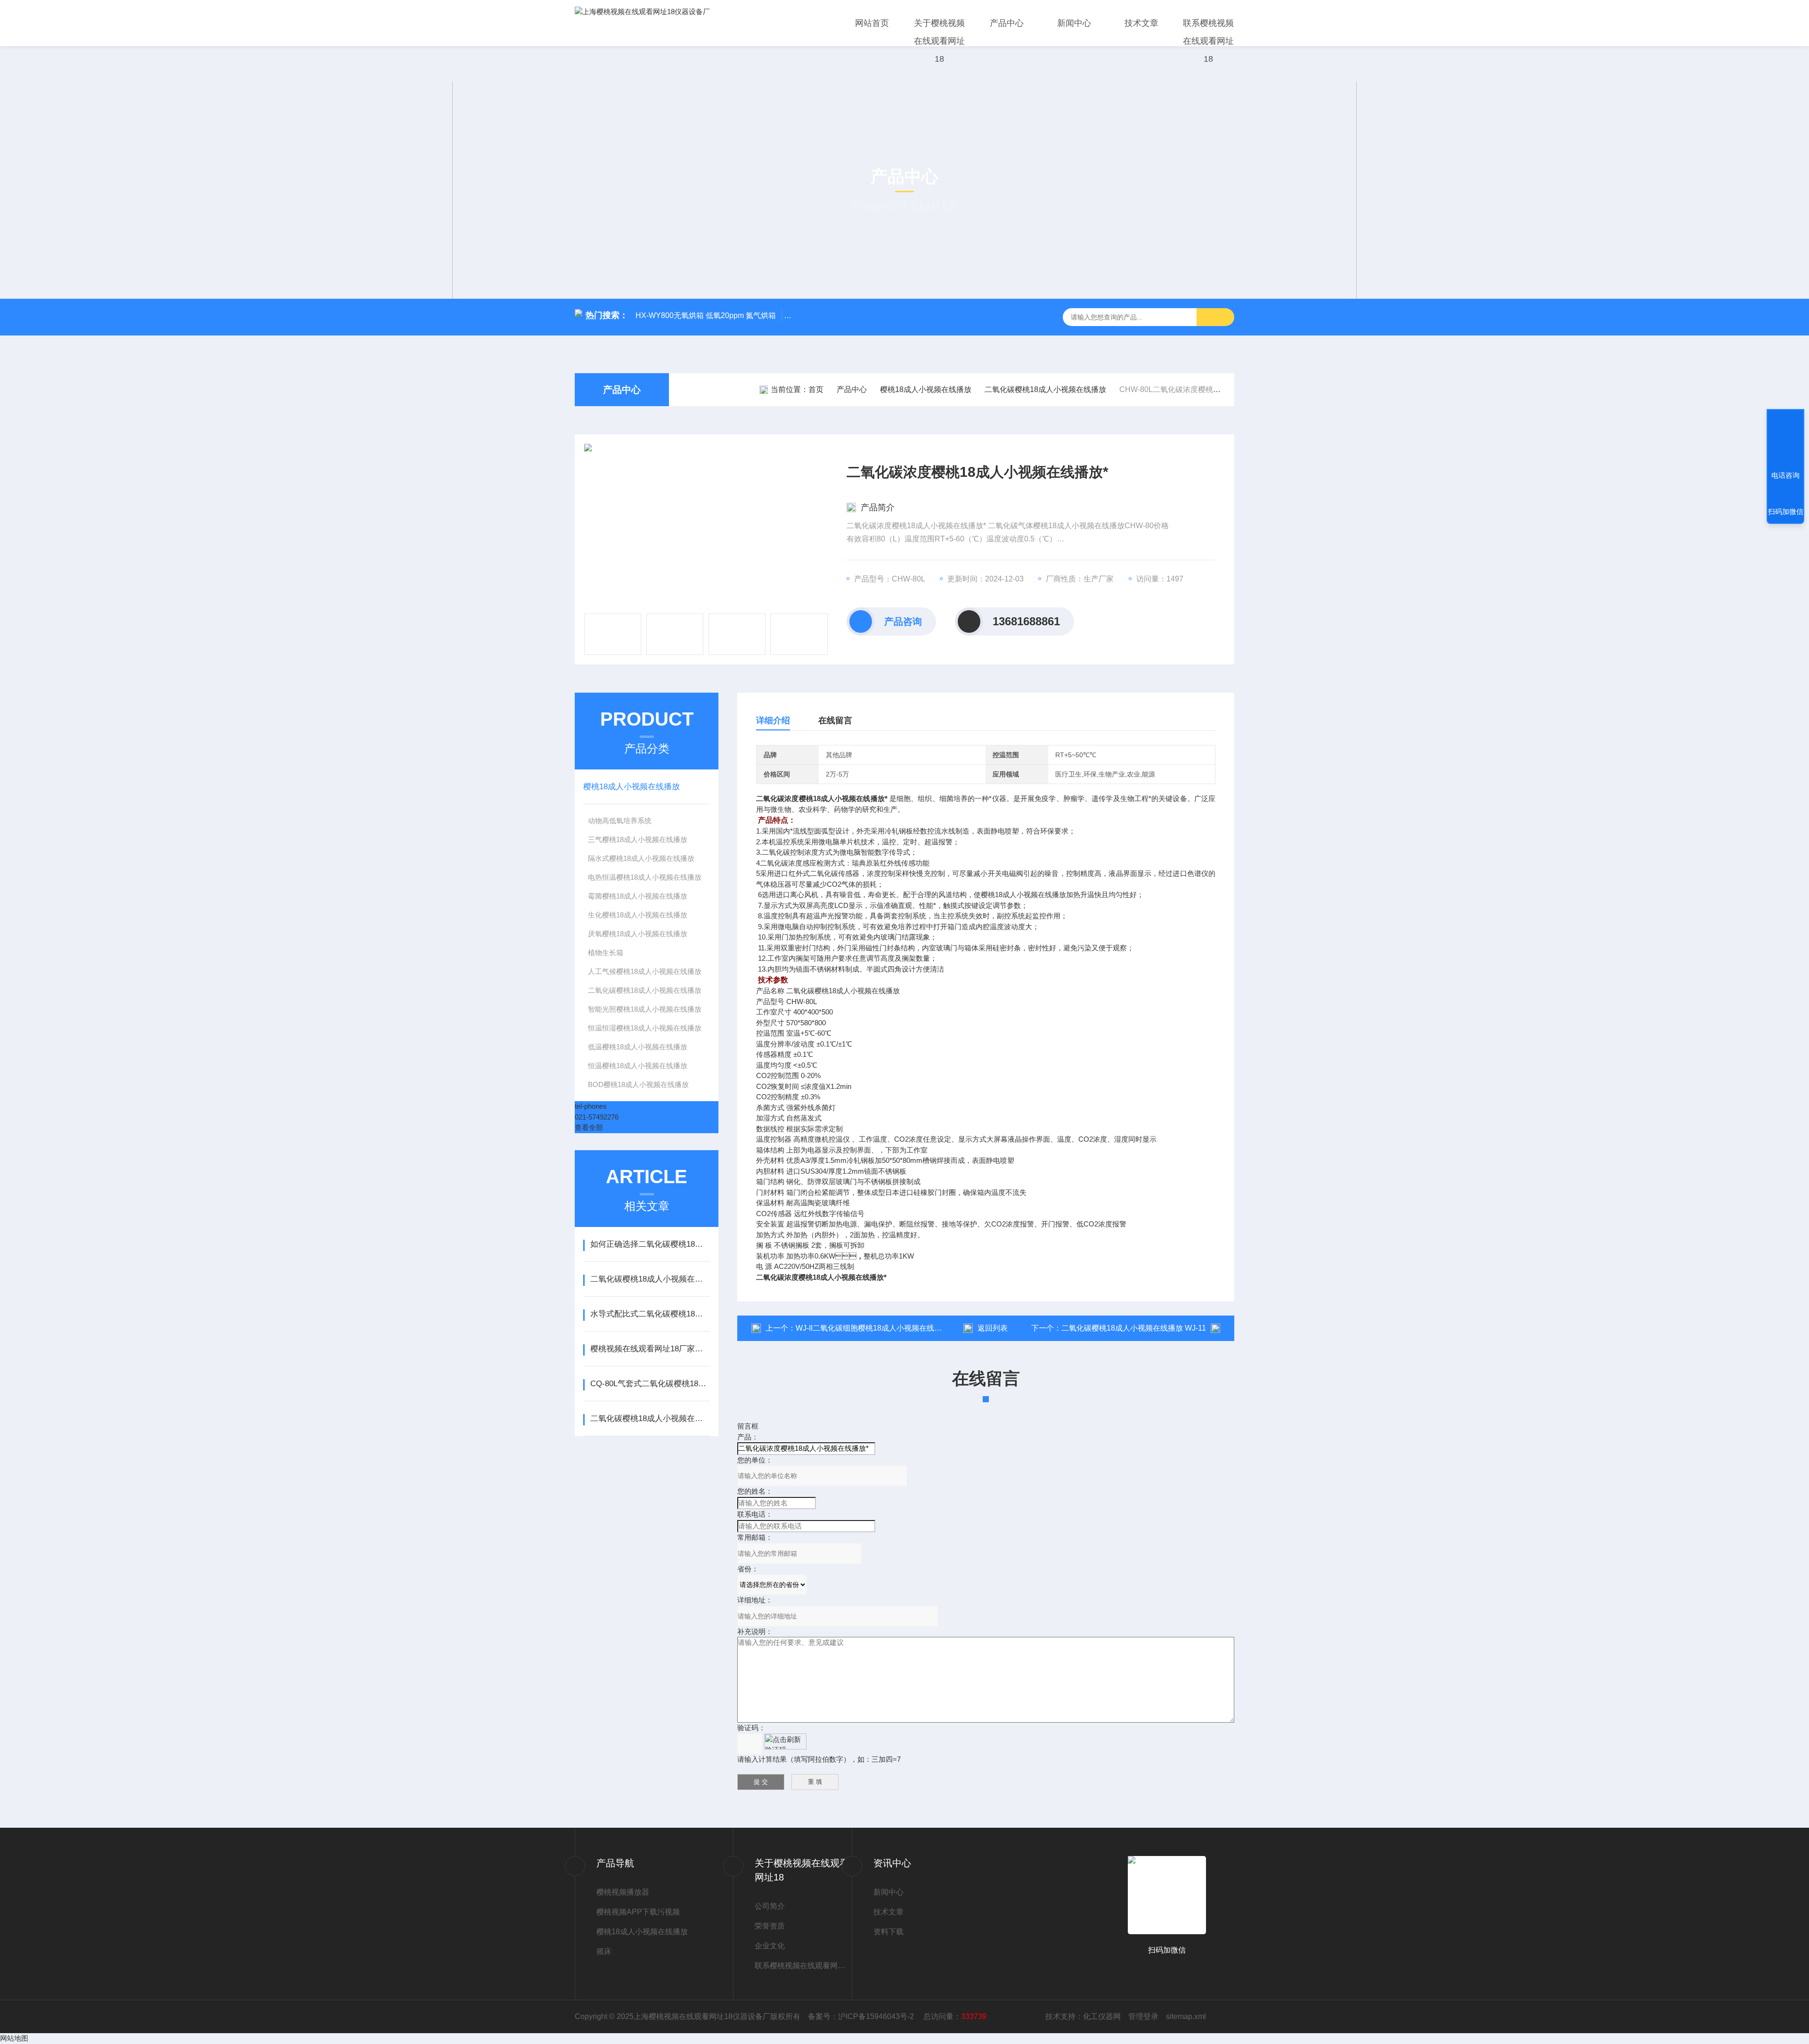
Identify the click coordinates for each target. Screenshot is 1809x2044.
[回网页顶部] (1785, 441)
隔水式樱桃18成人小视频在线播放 (641, 858)
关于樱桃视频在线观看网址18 (939, 41)
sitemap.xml (1186, 2016)
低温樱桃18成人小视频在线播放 (638, 1047)
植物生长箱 (606, 953)
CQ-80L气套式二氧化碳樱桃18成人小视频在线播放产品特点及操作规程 (650, 1384)
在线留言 (835, 720)
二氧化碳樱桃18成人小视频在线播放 (1045, 389)
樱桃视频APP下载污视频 (638, 1912)
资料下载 (888, 1932)
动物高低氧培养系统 (620, 821)
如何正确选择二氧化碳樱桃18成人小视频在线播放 (650, 1244)
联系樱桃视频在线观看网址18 (1208, 41)
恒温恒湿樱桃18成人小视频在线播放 (645, 1028)
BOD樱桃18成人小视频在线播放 (638, 1084)
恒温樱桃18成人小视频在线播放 (638, 1066)
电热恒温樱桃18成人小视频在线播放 (645, 877)
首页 (816, 389)
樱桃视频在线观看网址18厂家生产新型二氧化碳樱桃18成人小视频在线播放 (650, 1349)
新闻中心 (1074, 23)
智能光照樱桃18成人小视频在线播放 (645, 1009)
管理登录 (1143, 2016)
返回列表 (993, 1328)
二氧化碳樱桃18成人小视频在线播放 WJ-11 (1134, 1328)
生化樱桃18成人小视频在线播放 (638, 915)
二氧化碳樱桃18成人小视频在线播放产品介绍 (650, 1419)
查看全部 (589, 1127)
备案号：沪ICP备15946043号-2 (862, 2016)
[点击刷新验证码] (785, 1741)
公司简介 (770, 1906)
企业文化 (770, 1946)
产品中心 (1007, 23)
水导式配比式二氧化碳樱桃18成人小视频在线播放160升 (650, 1314)
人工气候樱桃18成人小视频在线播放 (645, 971)
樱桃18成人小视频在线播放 (926, 389)
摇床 (604, 1951)
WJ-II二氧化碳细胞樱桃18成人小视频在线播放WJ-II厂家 (888, 1328)
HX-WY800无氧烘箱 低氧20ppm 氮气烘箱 (706, 315)
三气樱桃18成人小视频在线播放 (638, 839)
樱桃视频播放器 (623, 1892)
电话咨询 (1785, 475)
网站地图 (14, 2038)
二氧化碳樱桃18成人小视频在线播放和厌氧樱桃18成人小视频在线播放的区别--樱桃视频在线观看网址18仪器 (650, 1279)
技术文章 (1141, 23)
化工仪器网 (1102, 2016)
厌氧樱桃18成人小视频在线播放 (638, 934)
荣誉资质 (770, 1926)
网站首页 (872, 23)
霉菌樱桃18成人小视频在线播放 (638, 896)
